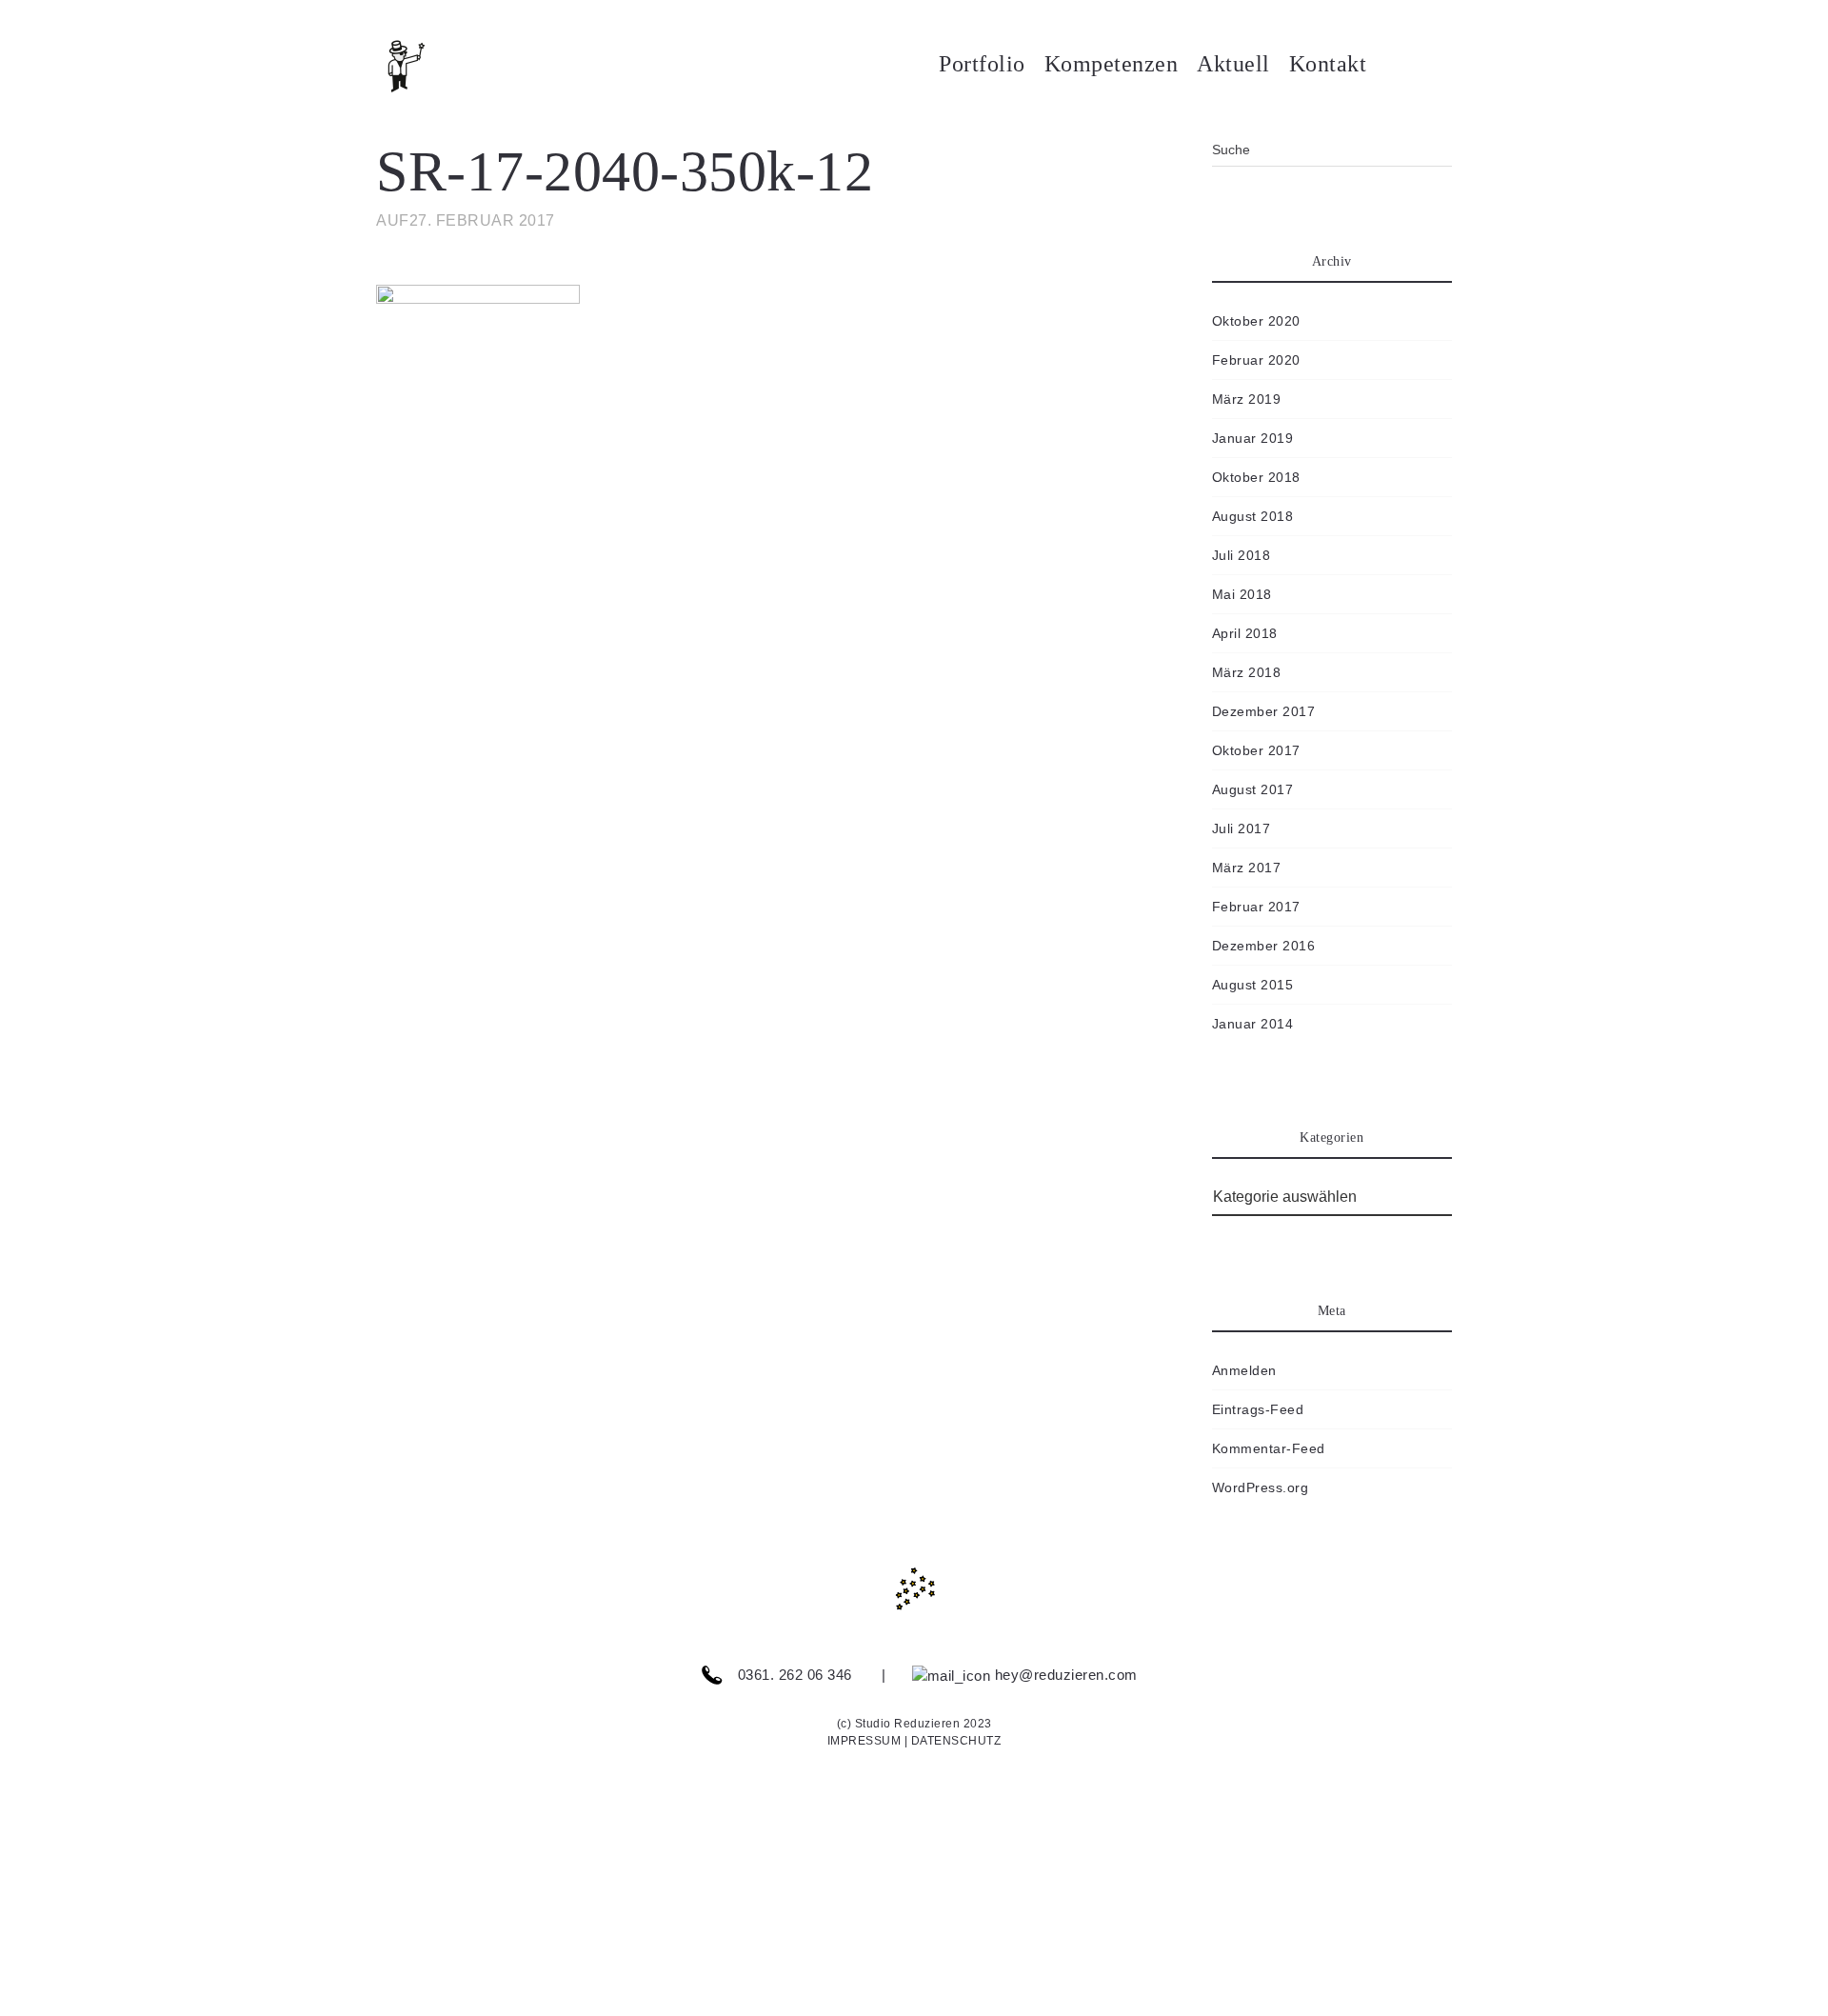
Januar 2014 (1253, 1024)
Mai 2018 (1242, 594)
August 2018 (1253, 516)
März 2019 (1247, 399)
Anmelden (1244, 1370)
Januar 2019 (1253, 438)
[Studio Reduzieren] (433, 67)
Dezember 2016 (1264, 946)
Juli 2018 (1242, 555)
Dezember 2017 (1264, 711)
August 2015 (1253, 985)
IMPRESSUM (864, 1741)
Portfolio (982, 64)
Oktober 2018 (1256, 477)
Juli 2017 (1242, 828)
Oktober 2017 (1256, 750)
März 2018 (1247, 672)
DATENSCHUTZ (956, 1741)
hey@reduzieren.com (1064, 1675)
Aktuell (1233, 64)
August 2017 (1253, 789)
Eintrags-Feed (1258, 1409)
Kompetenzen (1112, 64)
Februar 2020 (1256, 360)
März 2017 (1247, 868)
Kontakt (1328, 64)
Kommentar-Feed (1269, 1448)
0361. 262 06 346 (793, 1675)
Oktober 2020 (1256, 321)
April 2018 (1245, 633)
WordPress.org (1261, 1487)
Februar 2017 (1256, 907)
